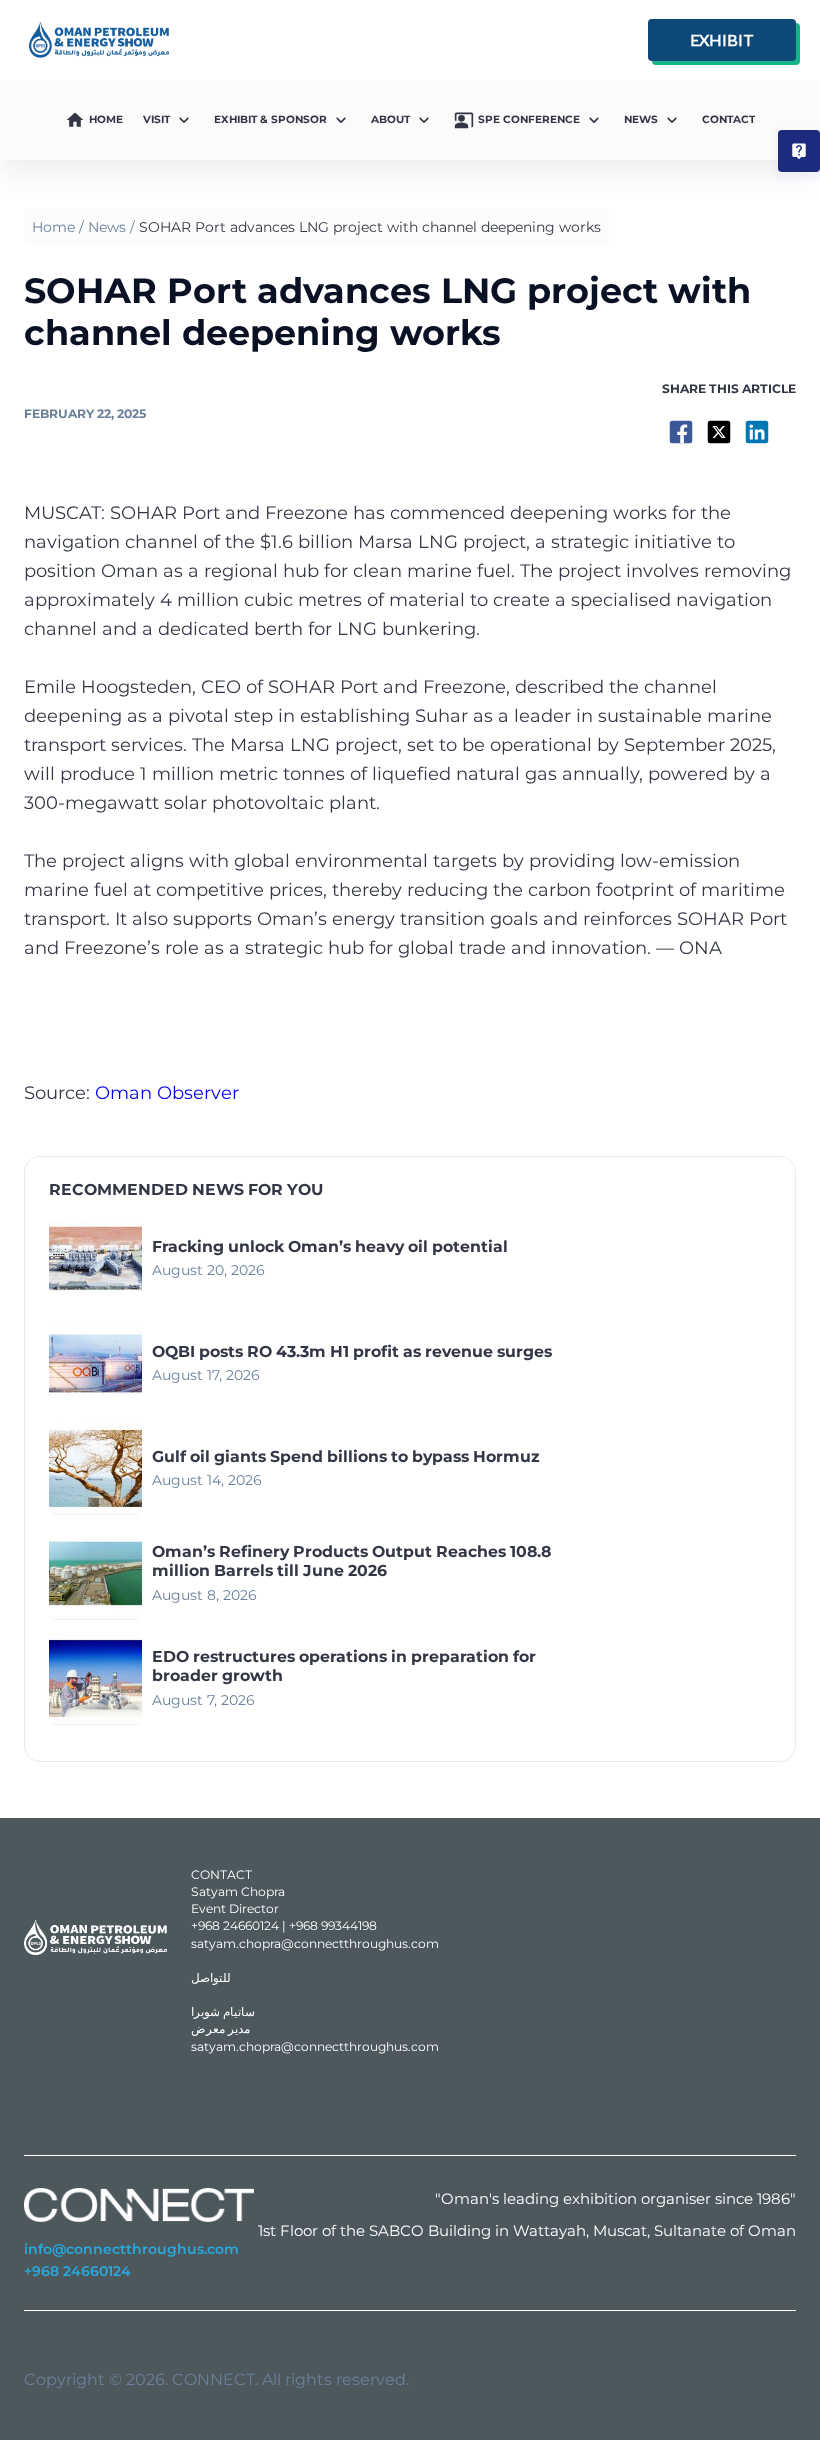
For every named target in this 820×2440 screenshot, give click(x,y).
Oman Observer (167, 1093)
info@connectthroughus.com (131, 2249)
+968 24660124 (77, 2271)
